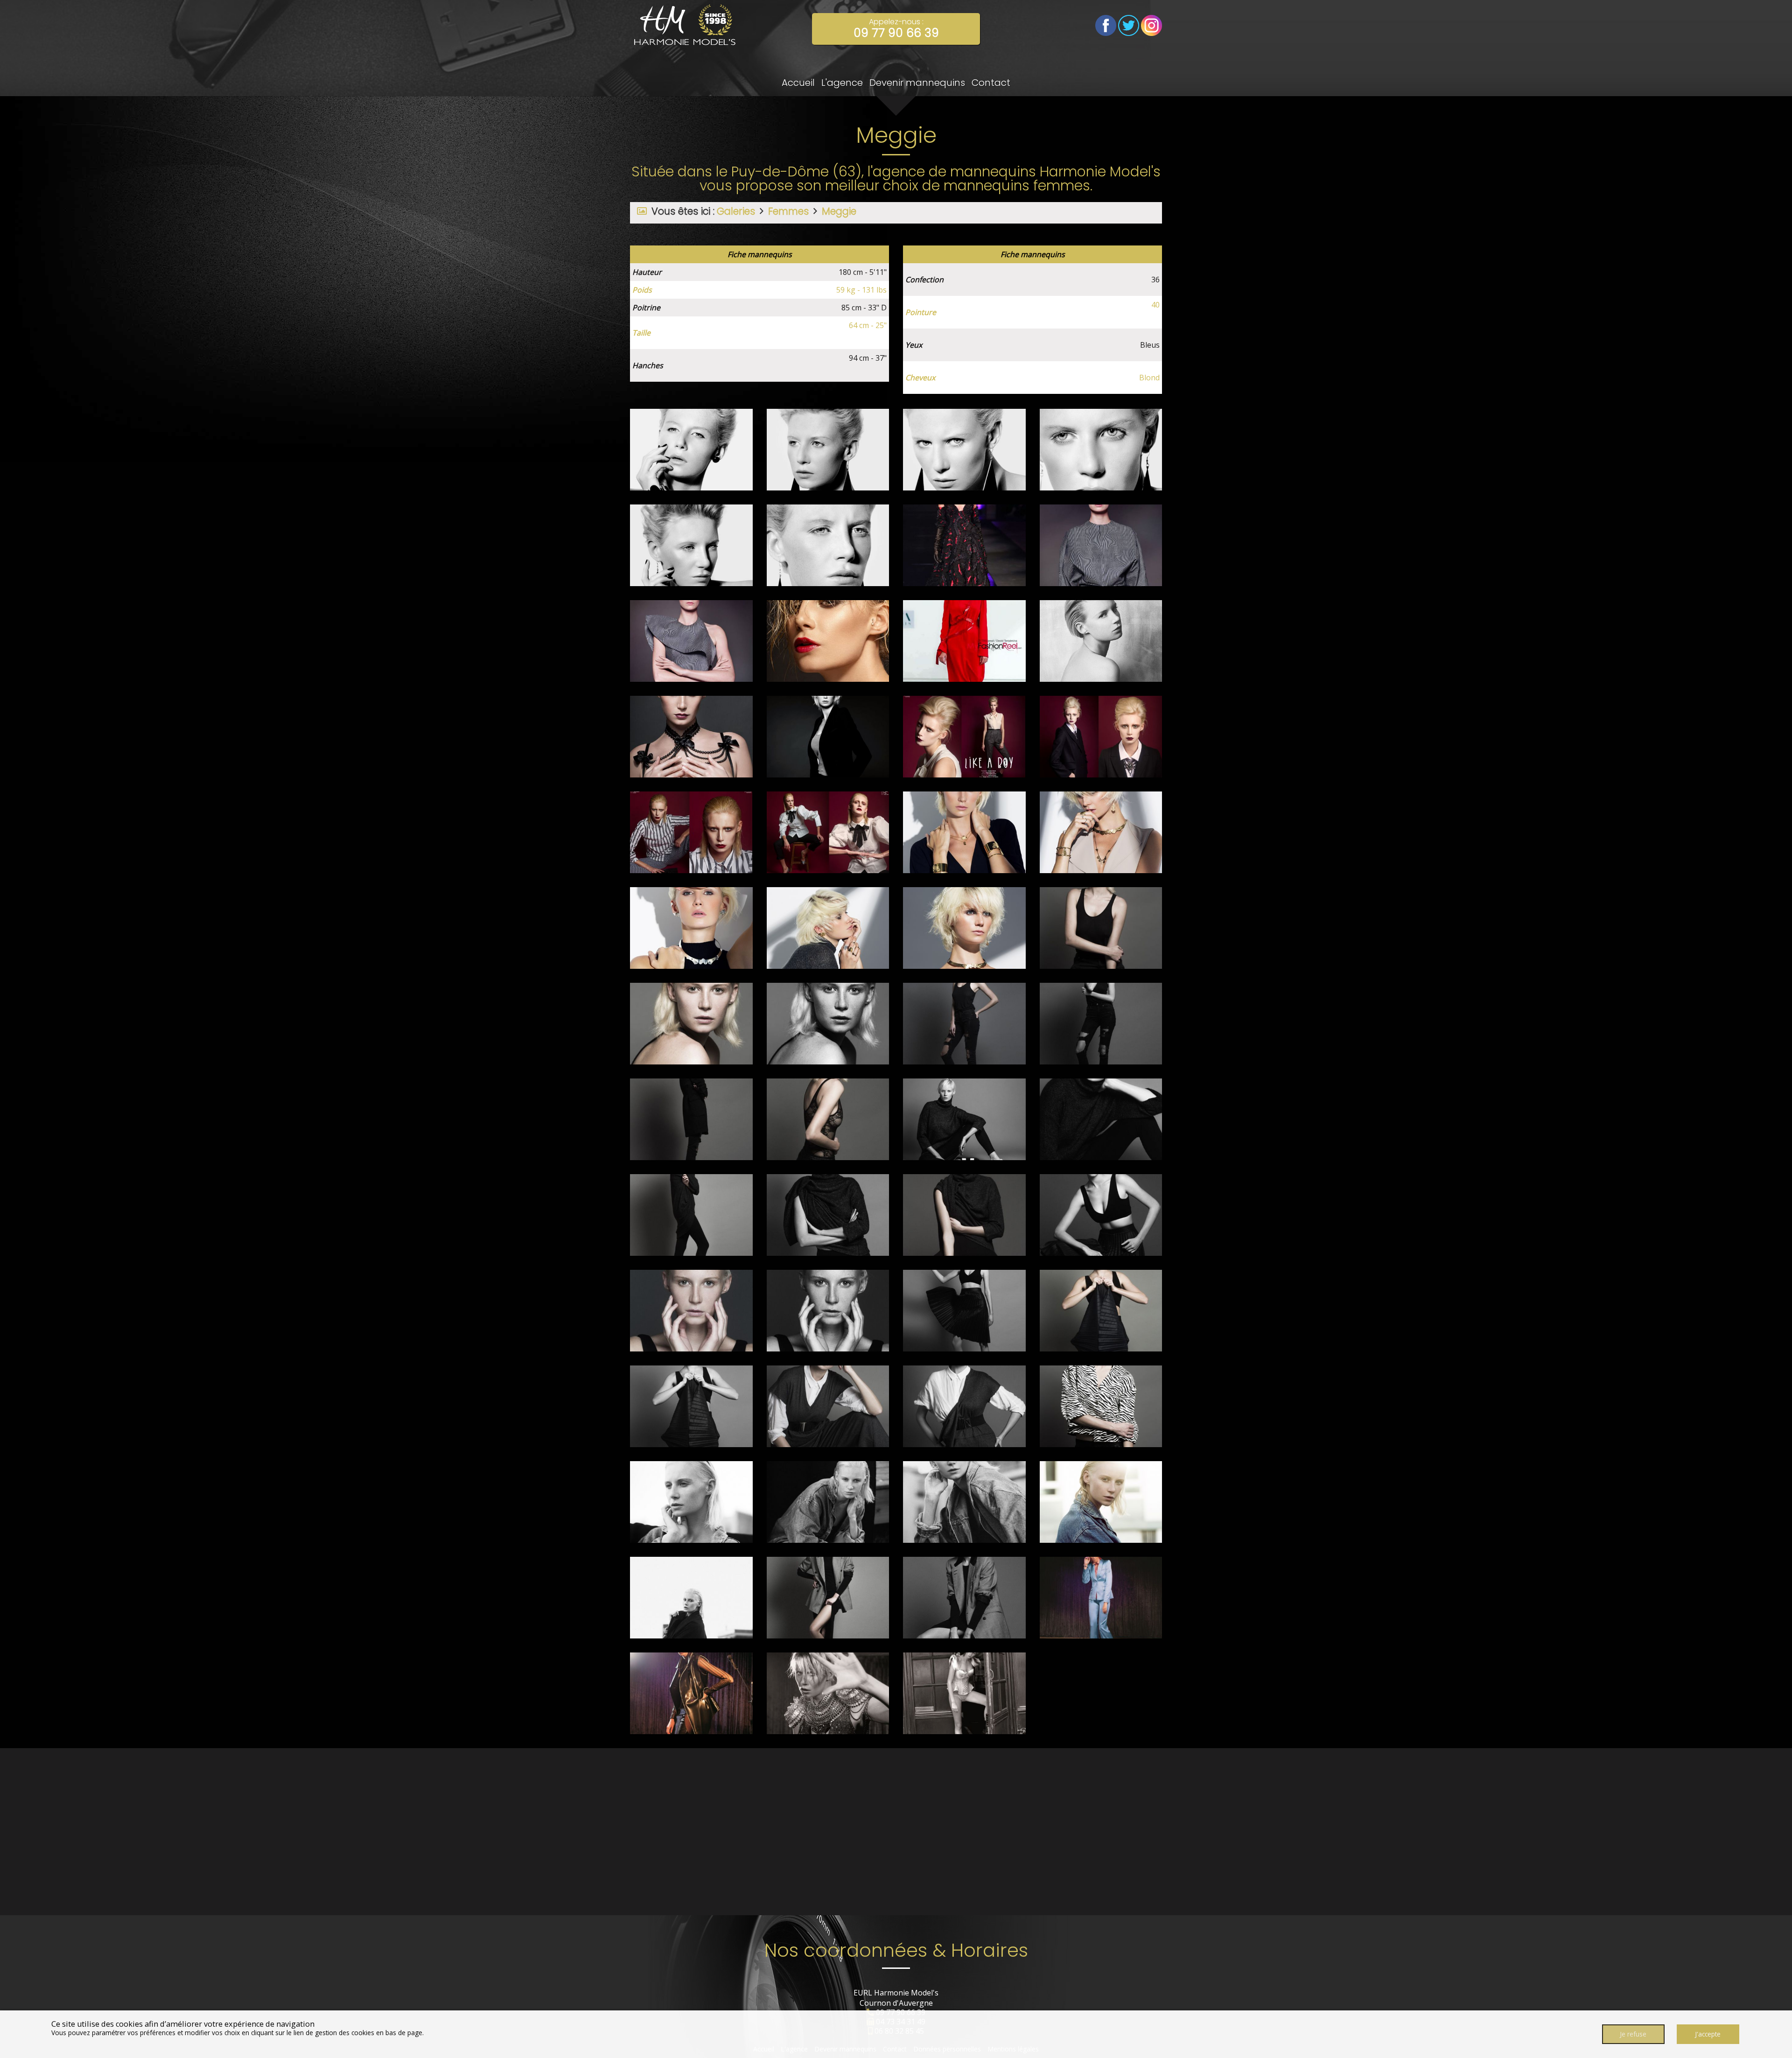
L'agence (842, 83)
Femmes (788, 211)
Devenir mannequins (917, 83)
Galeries (736, 211)
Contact (991, 83)
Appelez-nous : (896, 29)
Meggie (839, 211)
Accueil (798, 83)
